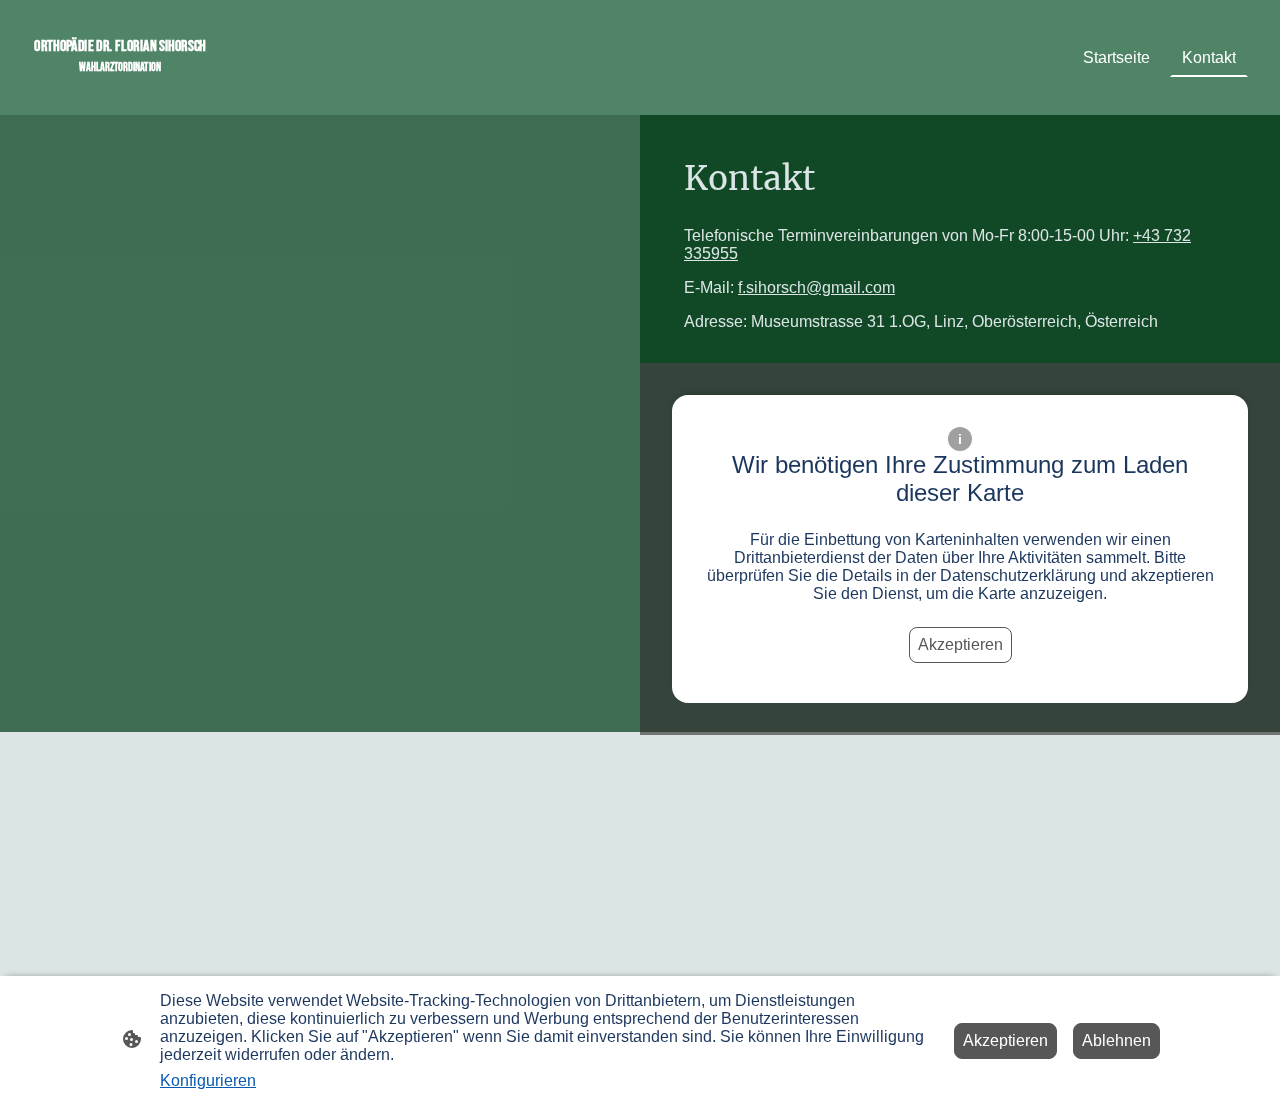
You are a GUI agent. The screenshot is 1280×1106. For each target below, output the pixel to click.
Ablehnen (1116, 1040)
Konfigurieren (208, 1080)
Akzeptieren (960, 644)
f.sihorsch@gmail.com (816, 287)
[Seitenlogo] (120, 90)
